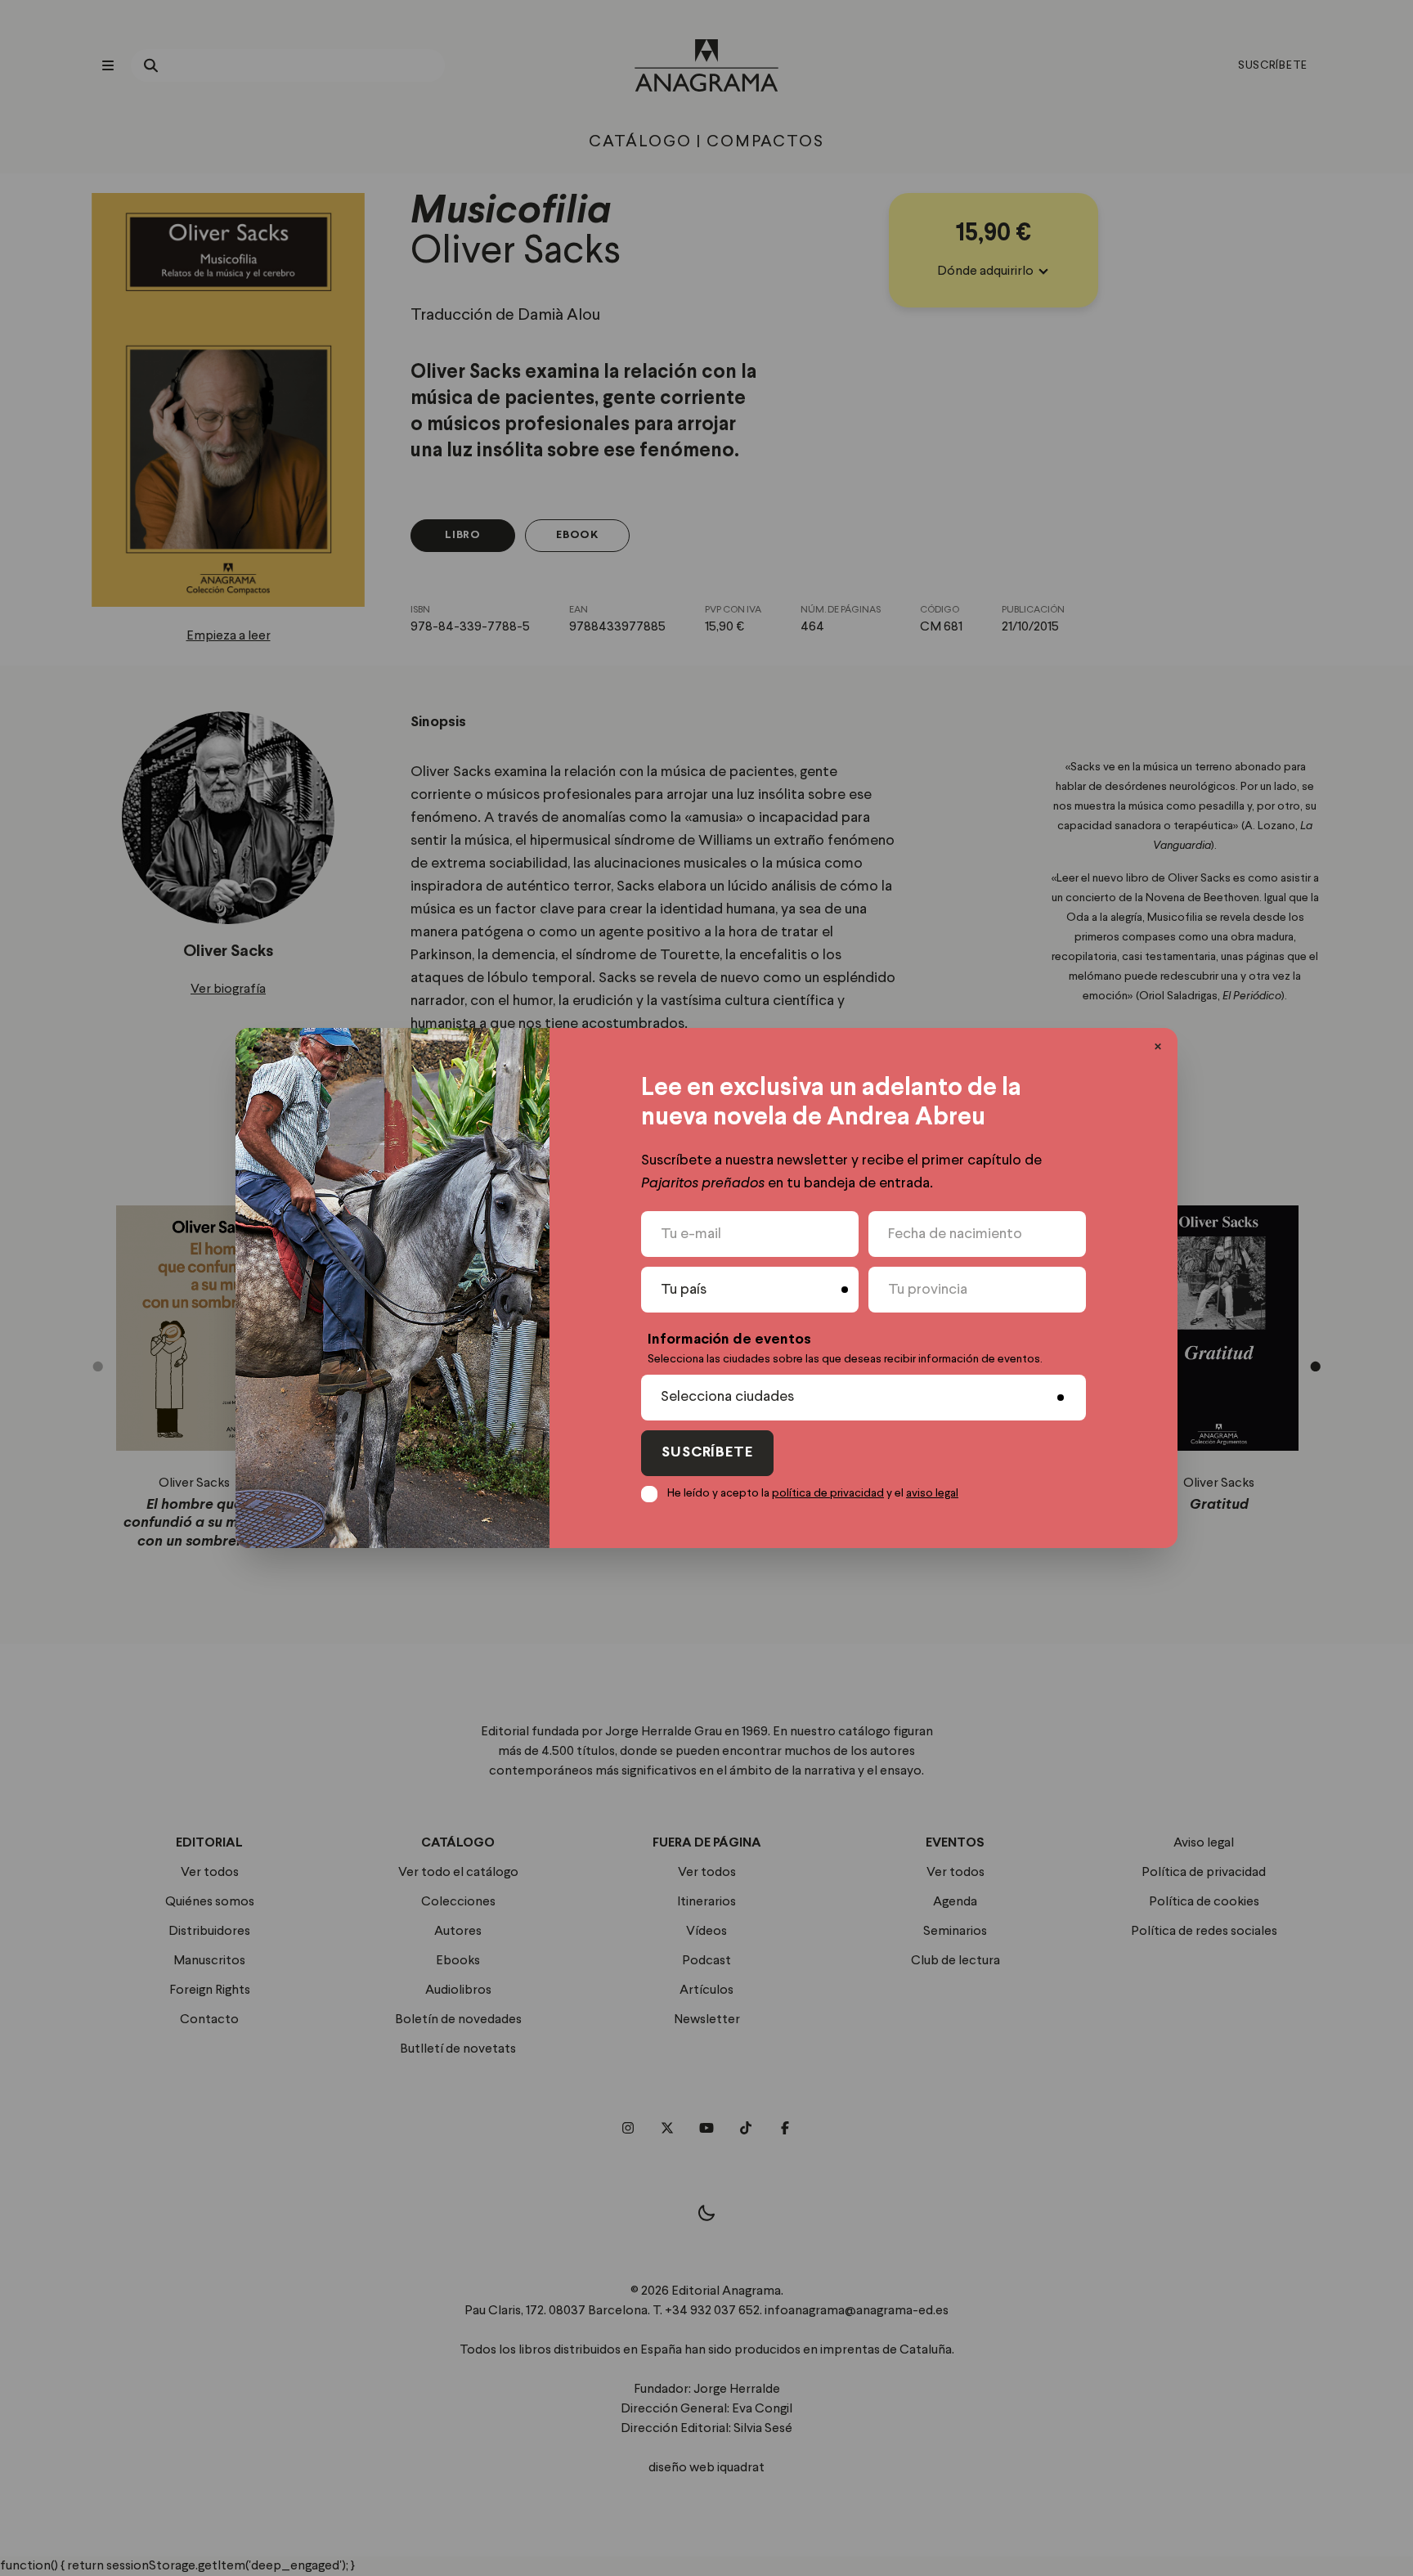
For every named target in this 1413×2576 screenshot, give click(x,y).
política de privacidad (828, 1493)
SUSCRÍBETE (707, 1453)
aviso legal (932, 1493)
